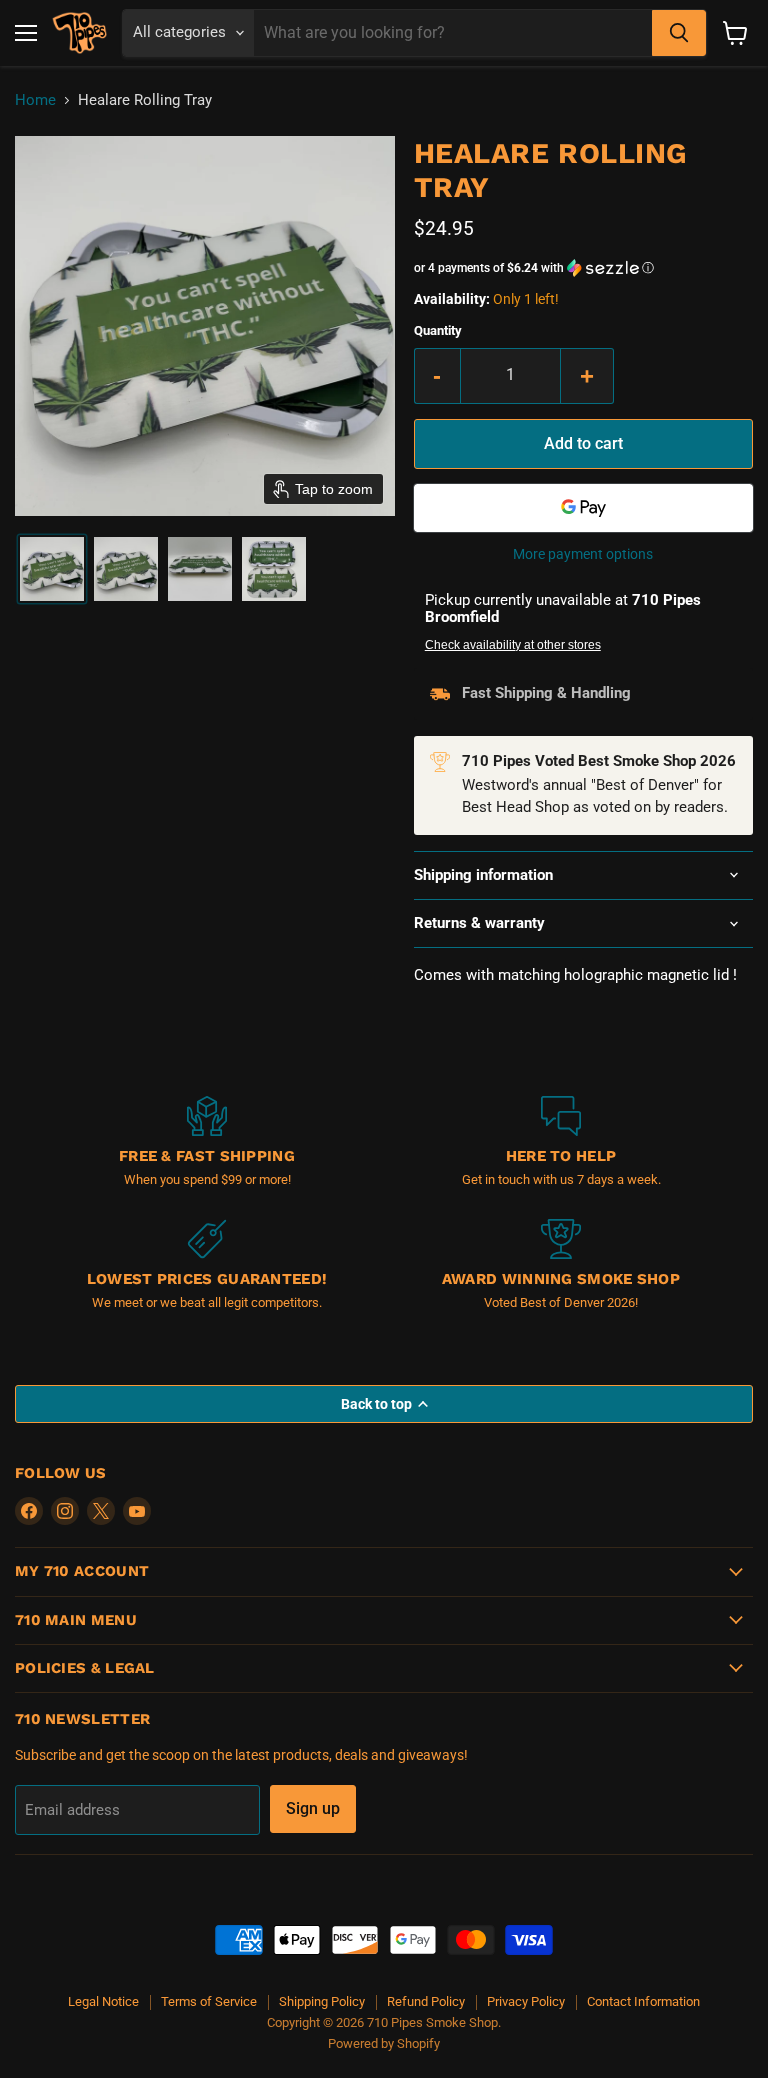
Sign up (313, 1808)
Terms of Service (209, 2001)
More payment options (583, 554)
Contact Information (643, 2001)
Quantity (438, 330)
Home (35, 100)
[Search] (679, 33)
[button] (52, 569)
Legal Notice (103, 2001)
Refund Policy (426, 2001)
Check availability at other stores (513, 645)
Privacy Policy (526, 2001)
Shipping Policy (322, 2001)
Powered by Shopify (384, 2043)
